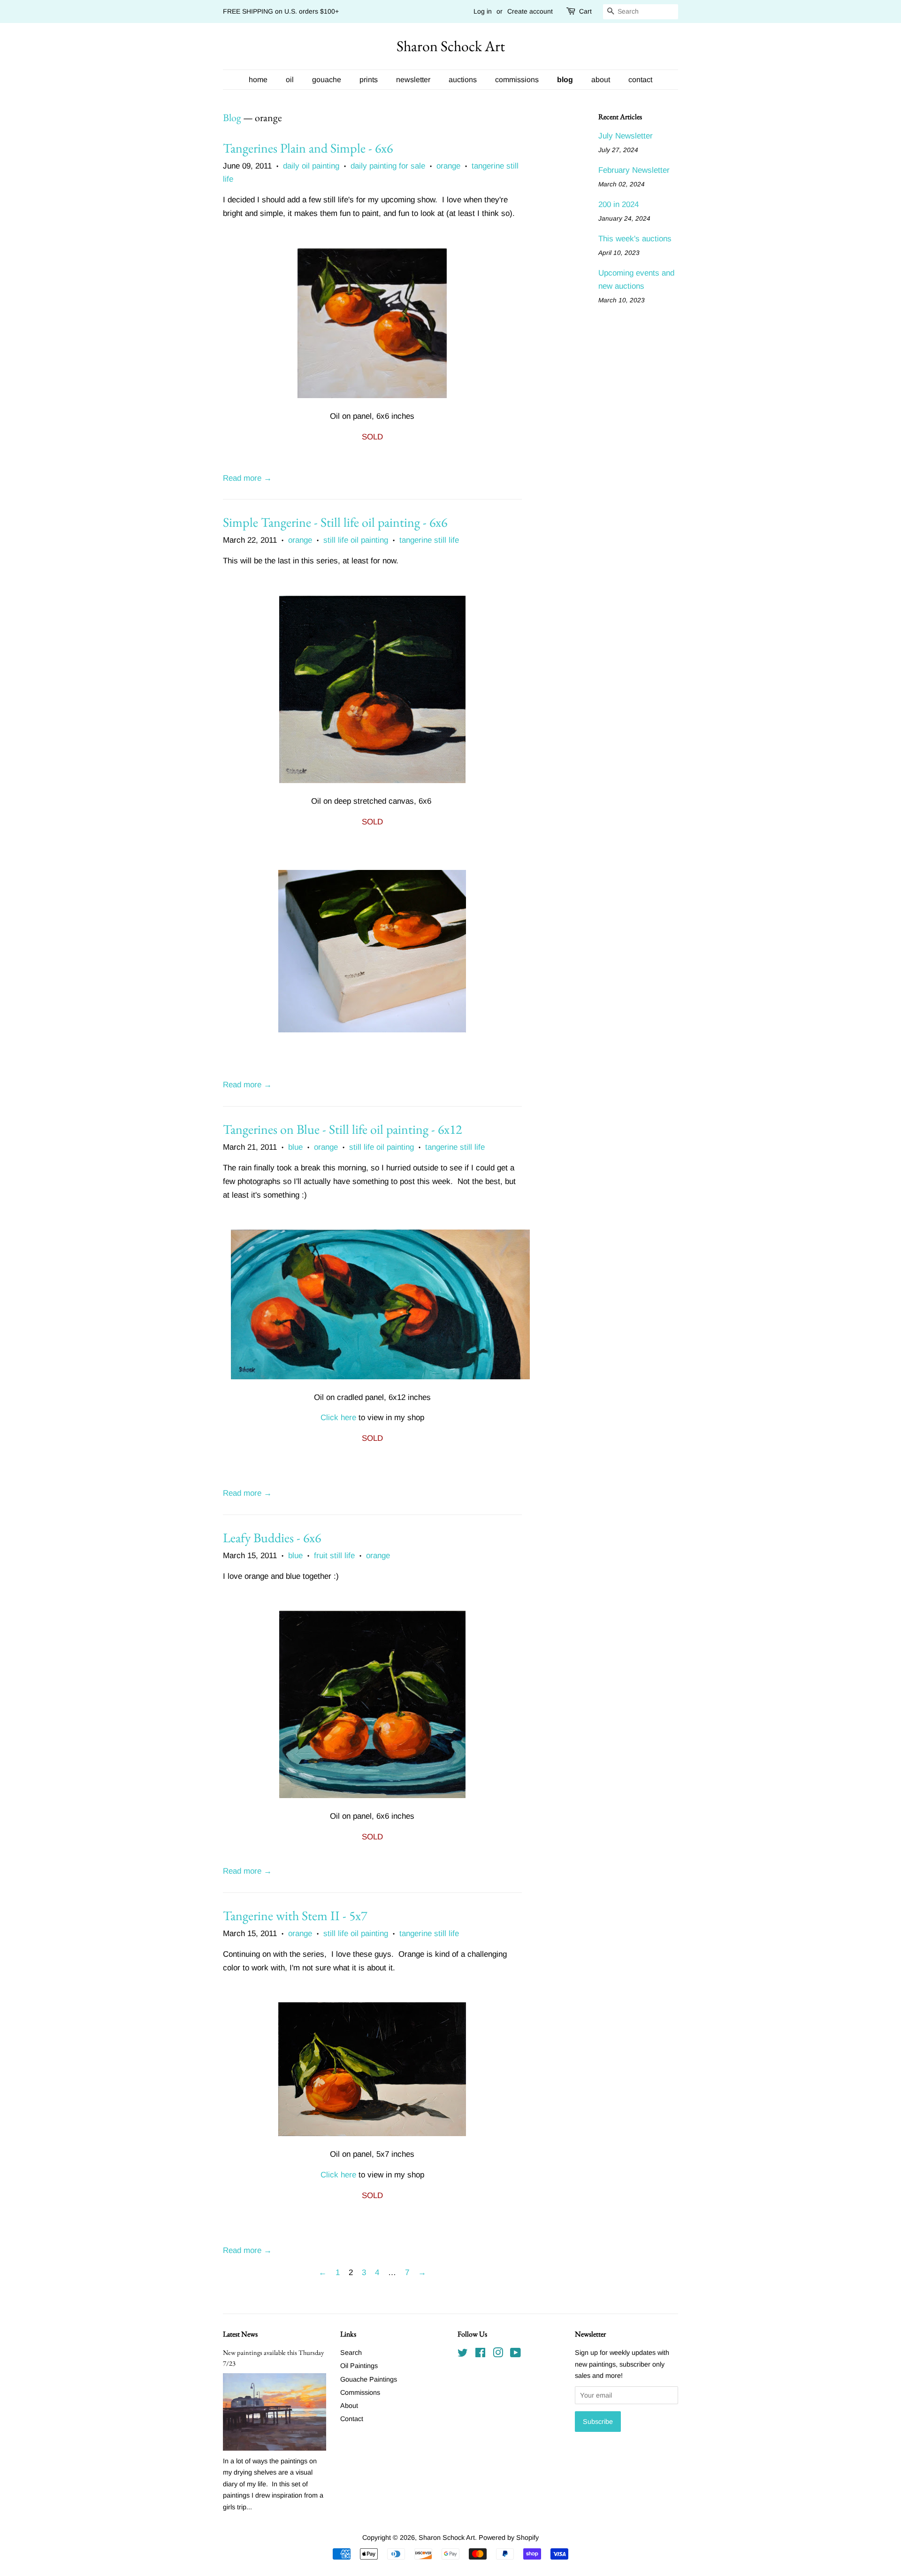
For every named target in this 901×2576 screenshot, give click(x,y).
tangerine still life (429, 540)
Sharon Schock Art (451, 46)
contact (640, 80)
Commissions (360, 2392)
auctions (463, 80)
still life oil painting (356, 540)
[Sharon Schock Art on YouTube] (515, 2354)
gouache (327, 80)
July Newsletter (626, 136)
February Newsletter (634, 170)
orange (448, 166)
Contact (352, 2419)
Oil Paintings (359, 2366)
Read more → (247, 478)
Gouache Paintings (369, 2379)
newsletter (413, 80)
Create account (530, 11)
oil (290, 80)
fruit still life (334, 1556)
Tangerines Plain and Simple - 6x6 (308, 148)
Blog (232, 118)
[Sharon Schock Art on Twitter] (463, 2354)
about (601, 80)
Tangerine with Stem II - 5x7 (295, 1915)
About (349, 2406)
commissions (517, 80)
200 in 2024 (618, 204)
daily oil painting (311, 166)
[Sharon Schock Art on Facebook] (480, 2354)
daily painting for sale (388, 166)
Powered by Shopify (509, 2538)
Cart (585, 11)
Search (351, 2353)
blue (295, 1147)
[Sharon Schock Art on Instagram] (498, 2354)
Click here (338, 1418)
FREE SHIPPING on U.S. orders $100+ (281, 11)
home (258, 80)
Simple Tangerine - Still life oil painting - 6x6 (335, 522)
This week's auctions (635, 239)
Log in (483, 11)
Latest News (240, 2334)
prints (369, 80)
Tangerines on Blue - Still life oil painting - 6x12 (342, 1129)
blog (565, 80)
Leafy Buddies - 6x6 (272, 1538)
